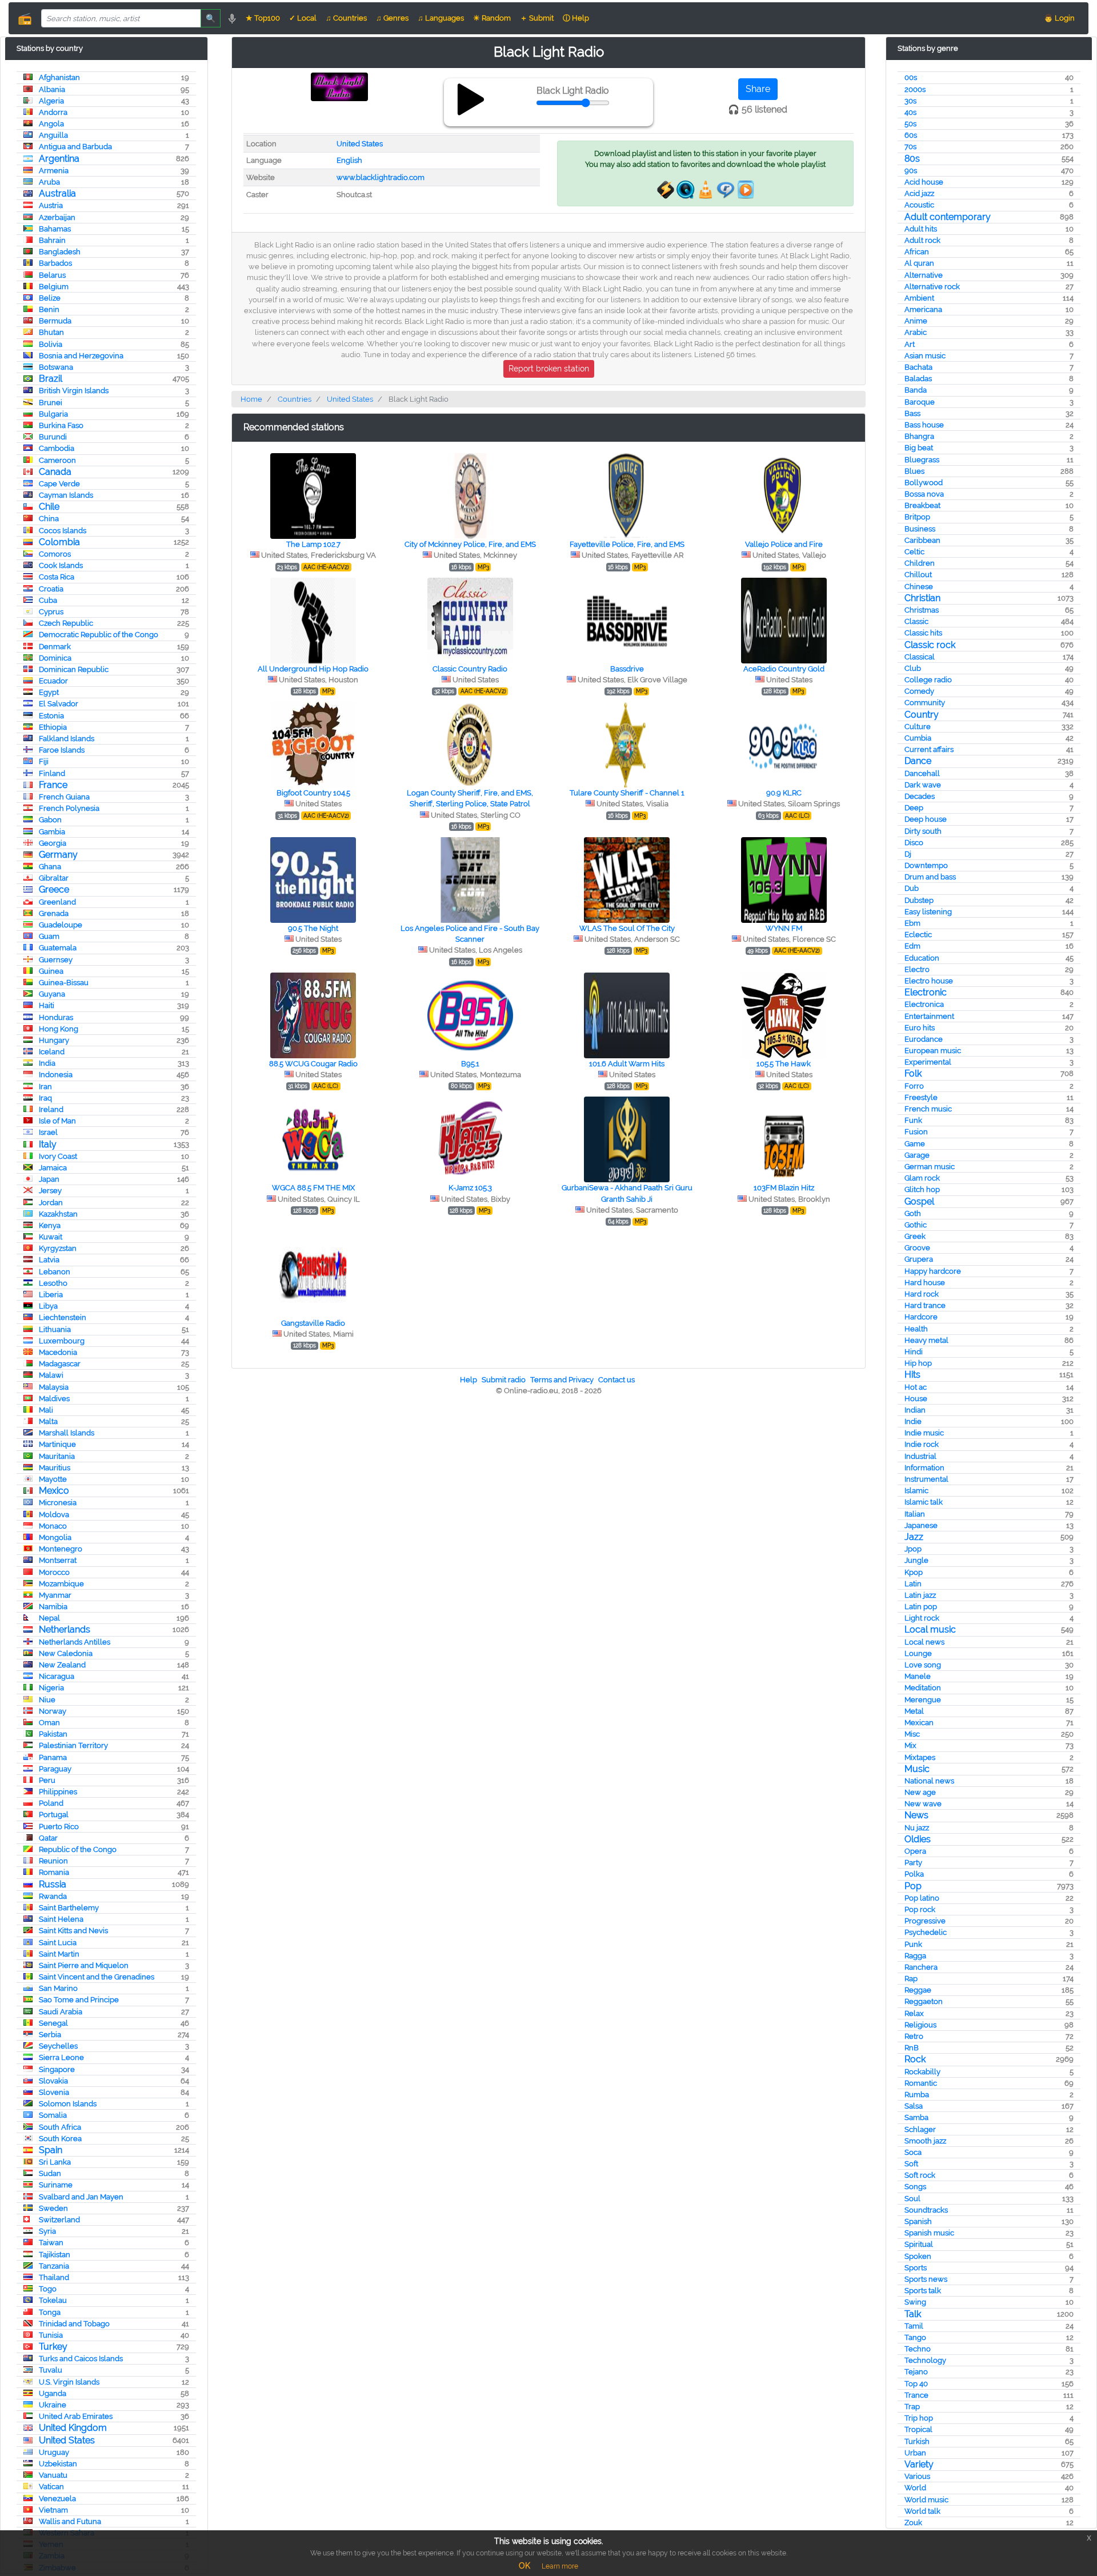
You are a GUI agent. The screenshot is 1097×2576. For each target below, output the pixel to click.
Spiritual (919, 2244)
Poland (51, 1803)
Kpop (914, 1572)
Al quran (919, 263)
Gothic (916, 1225)
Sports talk (923, 2291)
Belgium (54, 287)
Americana (923, 309)
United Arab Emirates (76, 2416)
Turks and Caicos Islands (81, 2359)
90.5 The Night (313, 928)
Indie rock (922, 1444)
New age (920, 1792)
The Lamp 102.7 (313, 544)
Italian (915, 1514)
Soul (912, 2199)
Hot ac (916, 1387)
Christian (922, 598)
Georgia (53, 843)
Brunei (51, 403)
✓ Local (303, 18)
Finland (52, 773)
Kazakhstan (58, 1214)
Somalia (53, 2115)
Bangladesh (60, 252)
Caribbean (922, 540)
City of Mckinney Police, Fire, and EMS (470, 544)
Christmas (922, 610)
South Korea (60, 2139)
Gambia (52, 832)
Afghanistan (59, 77)
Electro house (929, 981)
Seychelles (58, 2046)
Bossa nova (924, 494)
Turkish (917, 2441)
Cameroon (57, 460)
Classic (916, 621)
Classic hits (923, 633)
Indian (915, 1410)
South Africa (60, 2127)
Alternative (924, 275)
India (47, 1063)
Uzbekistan (58, 2464)
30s (910, 101)
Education (922, 958)
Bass (912, 413)
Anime (916, 321)
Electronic (926, 992)
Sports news (926, 2279)
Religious (920, 2025)
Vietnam (53, 2510)
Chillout (918, 575)
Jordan (51, 1203)
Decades (920, 796)
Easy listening (928, 912)
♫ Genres (392, 18)
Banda (916, 390)
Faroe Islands (62, 750)
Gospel (919, 1201)
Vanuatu (53, 2475)
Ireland (51, 1109)
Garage (917, 1155)
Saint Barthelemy (69, 1908)
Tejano (916, 2372)
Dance (918, 761)
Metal (914, 1711)
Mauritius (55, 1468)
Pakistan (53, 1734)
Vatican (51, 2487)
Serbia (50, 2035)
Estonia (51, 716)
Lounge (918, 1653)
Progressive (925, 1921)
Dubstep (919, 900)
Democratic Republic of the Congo (99, 635)
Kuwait (51, 1237)
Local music (930, 1629)
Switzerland (59, 2220)
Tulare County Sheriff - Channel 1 (627, 793)
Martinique (57, 1444)
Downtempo (926, 865)
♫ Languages (441, 18)
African (917, 252)
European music (933, 1051)
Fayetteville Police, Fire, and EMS (627, 544)
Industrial (920, 1456)
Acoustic (919, 205)
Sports (916, 2268)
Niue (47, 1700)
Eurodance (924, 1039)
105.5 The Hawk (784, 1064)
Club (913, 668)
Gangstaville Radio (313, 1323)
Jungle (916, 1560)
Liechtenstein (63, 1317)
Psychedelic (926, 1932)
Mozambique (61, 1584)
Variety (919, 2464)
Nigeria (51, 1688)
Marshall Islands (67, 1433)
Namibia (53, 1607)
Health (916, 1329)
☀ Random (492, 18)
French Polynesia (69, 808)
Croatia (51, 589)
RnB (912, 2048)
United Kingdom (73, 2428)
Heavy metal (926, 1340)
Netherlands (65, 1629)
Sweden (53, 2208)
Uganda (53, 2393)
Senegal (53, 2023)
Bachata (918, 367)
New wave (923, 1804)
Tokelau (53, 2300)
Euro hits (920, 1028)
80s (912, 159)
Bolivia (51, 344)
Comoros (55, 554)
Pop (913, 1886)
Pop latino (922, 1898)
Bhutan (51, 332)
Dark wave (923, 785)
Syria (47, 2231)
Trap (912, 2407)
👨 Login (1059, 18)
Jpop (913, 1549)
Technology (925, 2360)
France (53, 785)
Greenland (57, 902)
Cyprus (51, 612)
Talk (913, 2314)
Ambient (919, 298)
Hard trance (925, 1305)
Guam (49, 936)
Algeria (51, 101)
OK (525, 2566)
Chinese (919, 587)
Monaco (53, 1526)
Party (913, 1863)
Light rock (922, 1618)
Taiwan (51, 2243)
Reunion (53, 1861)
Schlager (920, 2129)
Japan (49, 1179)
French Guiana (64, 797)
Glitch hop (922, 1189)
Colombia (59, 542)
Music (917, 1769)
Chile (49, 507)
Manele (918, 1676)
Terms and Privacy (562, 1380)
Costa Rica (57, 577)
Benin (49, 309)
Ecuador (53, 681)
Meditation (923, 1688)
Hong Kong (59, 1029)
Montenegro (61, 1549)
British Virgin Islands (74, 391)
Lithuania (55, 1329)
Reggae (918, 1990)
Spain (51, 2150)
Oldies (918, 1839)
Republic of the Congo (78, 1849)
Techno (918, 2349)
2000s (915, 89)
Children (920, 563)
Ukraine (53, 2405)
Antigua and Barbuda (75, 147)
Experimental (928, 1062)
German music (930, 1167)
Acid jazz (919, 193)
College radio (928, 680)
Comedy (919, 691)
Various (917, 2476)
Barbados (55, 263)
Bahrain (52, 240)
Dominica (55, 658)
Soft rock (920, 2175)
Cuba (48, 600)
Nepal (49, 1618)
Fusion (916, 1132)
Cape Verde (59, 484)
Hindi (914, 1352)
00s (911, 77)
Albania (52, 89)
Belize (50, 298)
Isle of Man (57, 1121)
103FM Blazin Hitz (784, 1188)
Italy (48, 1144)
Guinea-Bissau (64, 983)
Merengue (923, 1700)
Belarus (52, 275)
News (916, 1815)
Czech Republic (66, 623)
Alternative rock (932, 287)
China (49, 519)
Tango (915, 2337)
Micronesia (58, 1503)
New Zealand (62, 1665)
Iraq (45, 1098)
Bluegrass (922, 460)
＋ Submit (537, 18)
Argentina (59, 159)
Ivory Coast (58, 1156)
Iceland (52, 1052)
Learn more (560, 2566)
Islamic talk (924, 1502)
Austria (51, 205)
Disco (914, 843)
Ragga (915, 1956)
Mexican (919, 1723)
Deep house (926, 819)
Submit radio (504, 1380)
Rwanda (53, 1896)
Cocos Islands (63, 531)
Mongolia (55, 1537)
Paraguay (55, 1769)
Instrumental (926, 1479)
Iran (45, 1087)
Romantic (921, 2083)
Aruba (49, 182)
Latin (913, 1584)
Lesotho (53, 1283)
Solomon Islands (68, 2104)
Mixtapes (920, 1757)
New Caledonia (66, 1653)
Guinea (51, 971)
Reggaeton (924, 2001)
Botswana (56, 367)
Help (469, 1380)
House (916, 1399)
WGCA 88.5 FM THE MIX (313, 1188)
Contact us (616, 1380)
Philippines (58, 1792)
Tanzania (54, 2266)
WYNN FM (784, 928)
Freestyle (921, 1097)
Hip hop (918, 1363)
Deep (914, 808)
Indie (913, 1421)
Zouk (913, 2523)
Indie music (924, 1433)
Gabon (50, 820)
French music (928, 1109)
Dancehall (922, 773)
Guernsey (56, 960)
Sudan (50, 2173)
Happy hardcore (933, 1271)
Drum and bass (930, 877)
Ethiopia (53, 727)
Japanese (921, 1525)
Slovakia (53, 2081)
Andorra (53, 112)
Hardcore (921, 1317)
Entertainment (929, 1016)
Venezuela (57, 2499)
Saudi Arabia (61, 2012)
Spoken (918, 2256)
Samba (916, 2117)
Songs (915, 2187)
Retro (914, 2036)
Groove (917, 1248)
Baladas (918, 379)
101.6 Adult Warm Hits (627, 1064)
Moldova (54, 1515)
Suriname (56, 2185)
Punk (913, 1944)
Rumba (917, 2095)
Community (925, 703)
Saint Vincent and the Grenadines (97, 1977)
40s (910, 112)
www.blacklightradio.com (381, 177)
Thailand (54, 2277)
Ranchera (921, 1967)
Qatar (48, 1838)
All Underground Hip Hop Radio (313, 669)
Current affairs (929, 749)
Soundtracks (926, 2210)
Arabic (916, 332)
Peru (47, 1780)
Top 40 (916, 2384)
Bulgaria (53, 414)
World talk (922, 2511)
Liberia (51, 1295)
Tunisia (51, 2335)
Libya (48, 1306)
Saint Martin (59, 1954)
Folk (913, 1073)
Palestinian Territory (73, 1745)
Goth (913, 1213)
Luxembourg (62, 1341)
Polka (914, 1874)
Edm (912, 946)
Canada (55, 472)
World (915, 2488)
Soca (913, 2152)
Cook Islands (61, 565)
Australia (57, 193)
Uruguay (54, 2452)
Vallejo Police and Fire (784, 544)
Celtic (914, 552)
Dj (908, 854)
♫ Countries (346, 18)
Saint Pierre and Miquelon (84, 1965)
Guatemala (58, 948)
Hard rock (922, 1294)
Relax (914, 2013)
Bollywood (924, 483)
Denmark (55, 647)
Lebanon (55, 1272)
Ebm (912, 923)
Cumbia (918, 738)
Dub (912, 888)
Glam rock (922, 1178)
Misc (912, 1734)
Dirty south (923, 831)
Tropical (918, 2429)
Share (758, 89)
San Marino (58, 1988)
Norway (53, 1711)
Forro (914, 1086)
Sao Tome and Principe (79, 2000)
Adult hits (921, 229)
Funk (913, 1120)
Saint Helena (61, 1919)
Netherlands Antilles (75, 1642)
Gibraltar (54, 878)
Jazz (914, 1537)
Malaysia (54, 1387)
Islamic (916, 1491)
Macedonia (58, 1352)
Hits (912, 1375)
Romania (54, 1872)
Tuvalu (51, 2370)
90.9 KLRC (784, 793)
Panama (53, 1757)
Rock (915, 2059)
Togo (48, 2289)
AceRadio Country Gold (784, 669)
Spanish (918, 2221)
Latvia (49, 1260)
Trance (916, 2395)
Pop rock (920, 1909)
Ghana (50, 867)
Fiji (44, 761)
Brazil (51, 379)
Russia (53, 1884)
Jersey (50, 1191)
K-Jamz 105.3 (470, 1188)
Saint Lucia (58, 1943)
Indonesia (56, 1075)
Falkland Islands (67, 739)
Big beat (919, 448)
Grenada (54, 913)
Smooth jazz (925, 2141)
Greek (915, 1236)
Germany (58, 855)
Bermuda (55, 321)
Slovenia (54, 2092)
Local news (924, 1642)
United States (67, 2440)
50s (910, 124)
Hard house (925, 1283)
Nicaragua (57, 1676)
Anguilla (53, 135)
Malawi (51, 1375)
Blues (914, 471)
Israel (48, 1132)
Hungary (54, 1040)
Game (915, 1144)
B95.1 (470, 1064)
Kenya (50, 1225)
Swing (915, 2302)
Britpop (917, 517)
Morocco (54, 1572)
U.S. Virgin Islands (69, 2382)
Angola (51, 124)
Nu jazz (917, 1828)
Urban (915, 2453)
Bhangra (919, 436)
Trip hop (919, 2418)
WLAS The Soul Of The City (627, 928)
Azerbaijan (57, 217)
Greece (54, 889)
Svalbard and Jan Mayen (81, 2197)
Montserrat (58, 1560)
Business (920, 529)
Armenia (54, 171)
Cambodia (57, 448)
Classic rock (930, 645)
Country (922, 715)
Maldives (54, 1399)
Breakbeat (922, 505)
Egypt (49, 692)
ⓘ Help (576, 18)
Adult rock (922, 240)
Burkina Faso (61, 425)
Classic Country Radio (470, 669)
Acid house (924, 182)
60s (911, 135)
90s (911, 171)
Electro (917, 969)
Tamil (914, 2326)
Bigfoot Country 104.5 (313, 793)
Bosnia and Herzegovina (81, 356)
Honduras (56, 1017)
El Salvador (59, 704)
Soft (911, 2164)
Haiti (47, 1005)
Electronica (924, 1004)
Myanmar (55, 1595)
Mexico (54, 1491)
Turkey (53, 2347)
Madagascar (60, 1364)
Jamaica (53, 1168)
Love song (923, 1665)
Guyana (52, 994)
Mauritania (57, 1456)
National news (929, 1781)
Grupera (919, 1259)
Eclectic (918, 935)
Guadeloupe (61, 925)
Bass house (924, 425)
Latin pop (921, 1607)
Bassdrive (627, 669)
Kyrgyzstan (58, 1248)
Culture (918, 727)
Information (924, 1468)
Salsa (914, 2106)
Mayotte (53, 1479)
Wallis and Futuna (70, 2521)
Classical (920, 657)
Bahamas (55, 229)
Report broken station (549, 369)
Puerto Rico (59, 1827)
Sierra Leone (61, 2057)
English (349, 160)
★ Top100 (263, 18)
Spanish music (929, 2233)
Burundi (53, 437)
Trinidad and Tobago (74, 2324)
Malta (48, 1421)
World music (926, 2500)
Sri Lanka (55, 2162)
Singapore (57, 2069)
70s (910, 147)
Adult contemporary (948, 217)
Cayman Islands (66, 495)
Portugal (54, 1815)
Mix (910, 1745)
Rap (911, 1979)
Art (910, 344)
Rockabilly (922, 2072)
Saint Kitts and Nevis (73, 1931)
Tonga (50, 2312)
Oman (49, 1723)
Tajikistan (55, 2255)
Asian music (925, 356)
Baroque (920, 402)
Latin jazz (920, 1595)
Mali (46, 1410)
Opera (915, 1851)
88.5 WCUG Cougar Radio (313, 1064)
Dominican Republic (74, 669)
